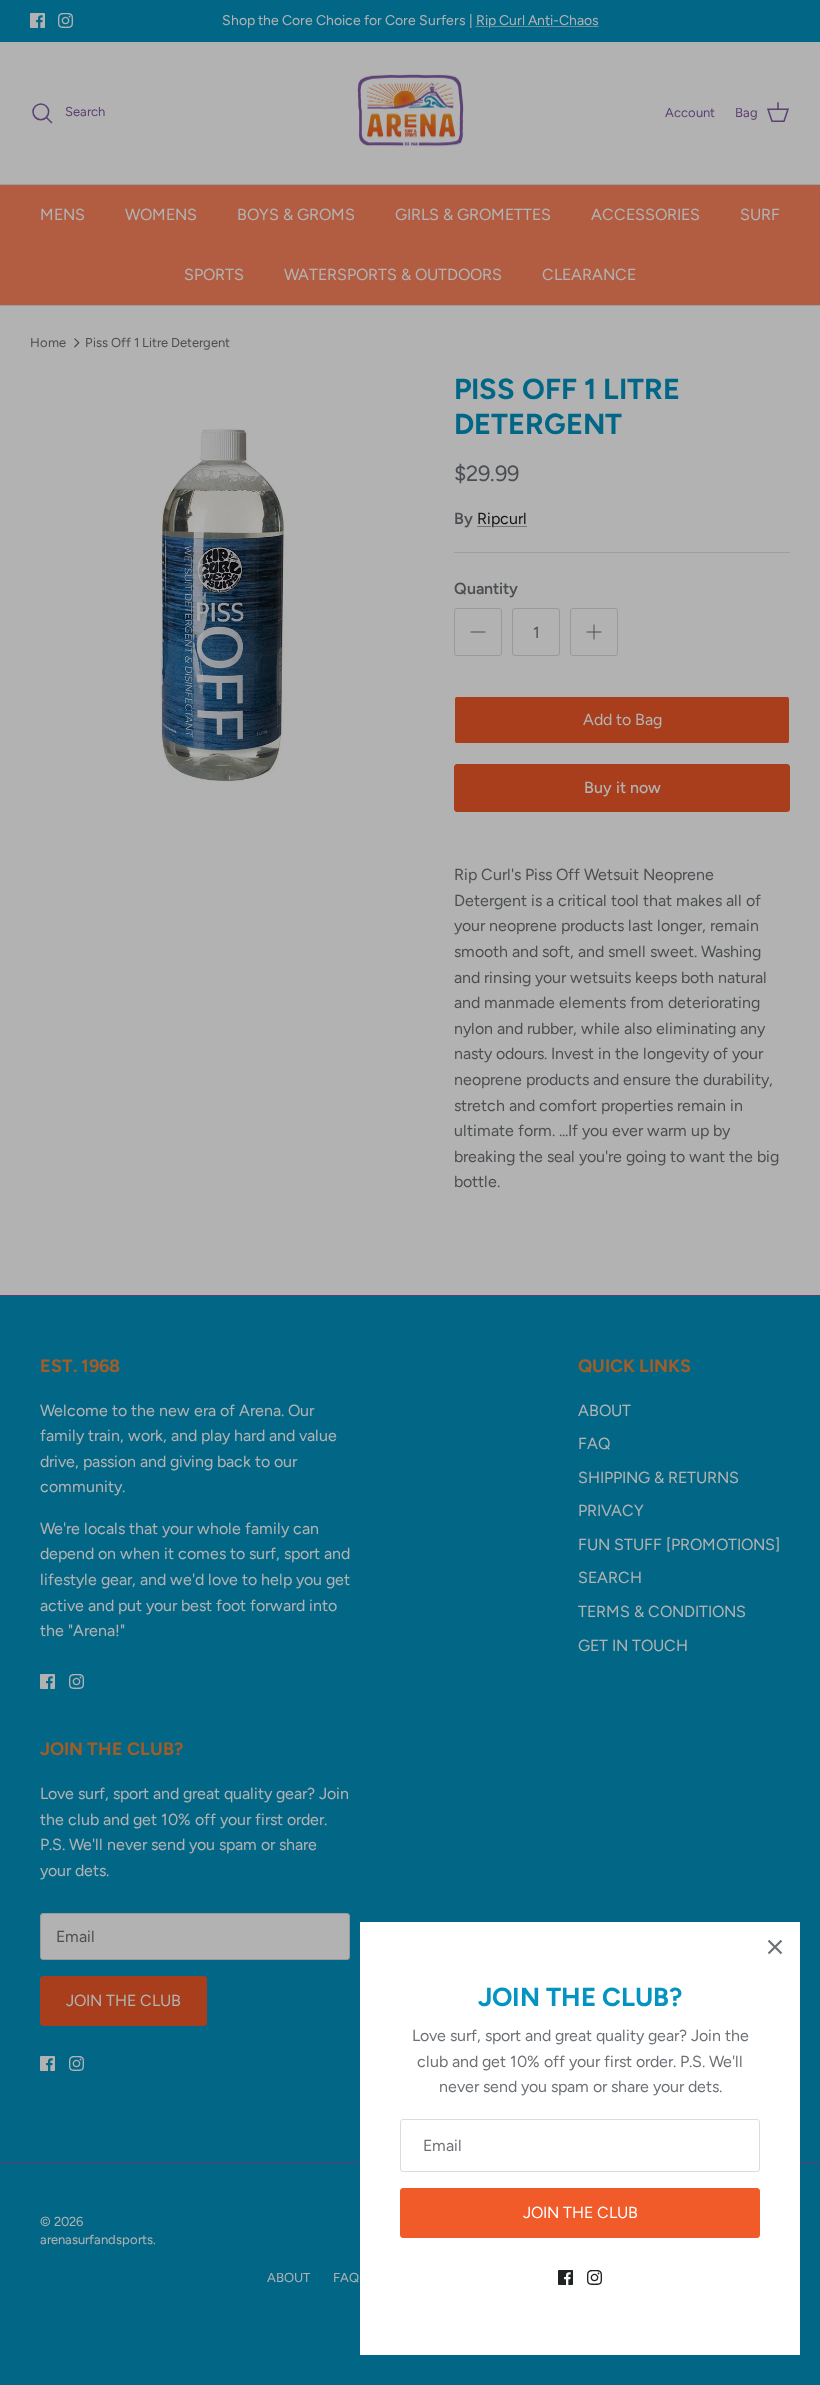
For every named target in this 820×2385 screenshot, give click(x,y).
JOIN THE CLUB (580, 2212)
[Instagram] (594, 2277)
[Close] (775, 1947)
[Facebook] (565, 2277)
